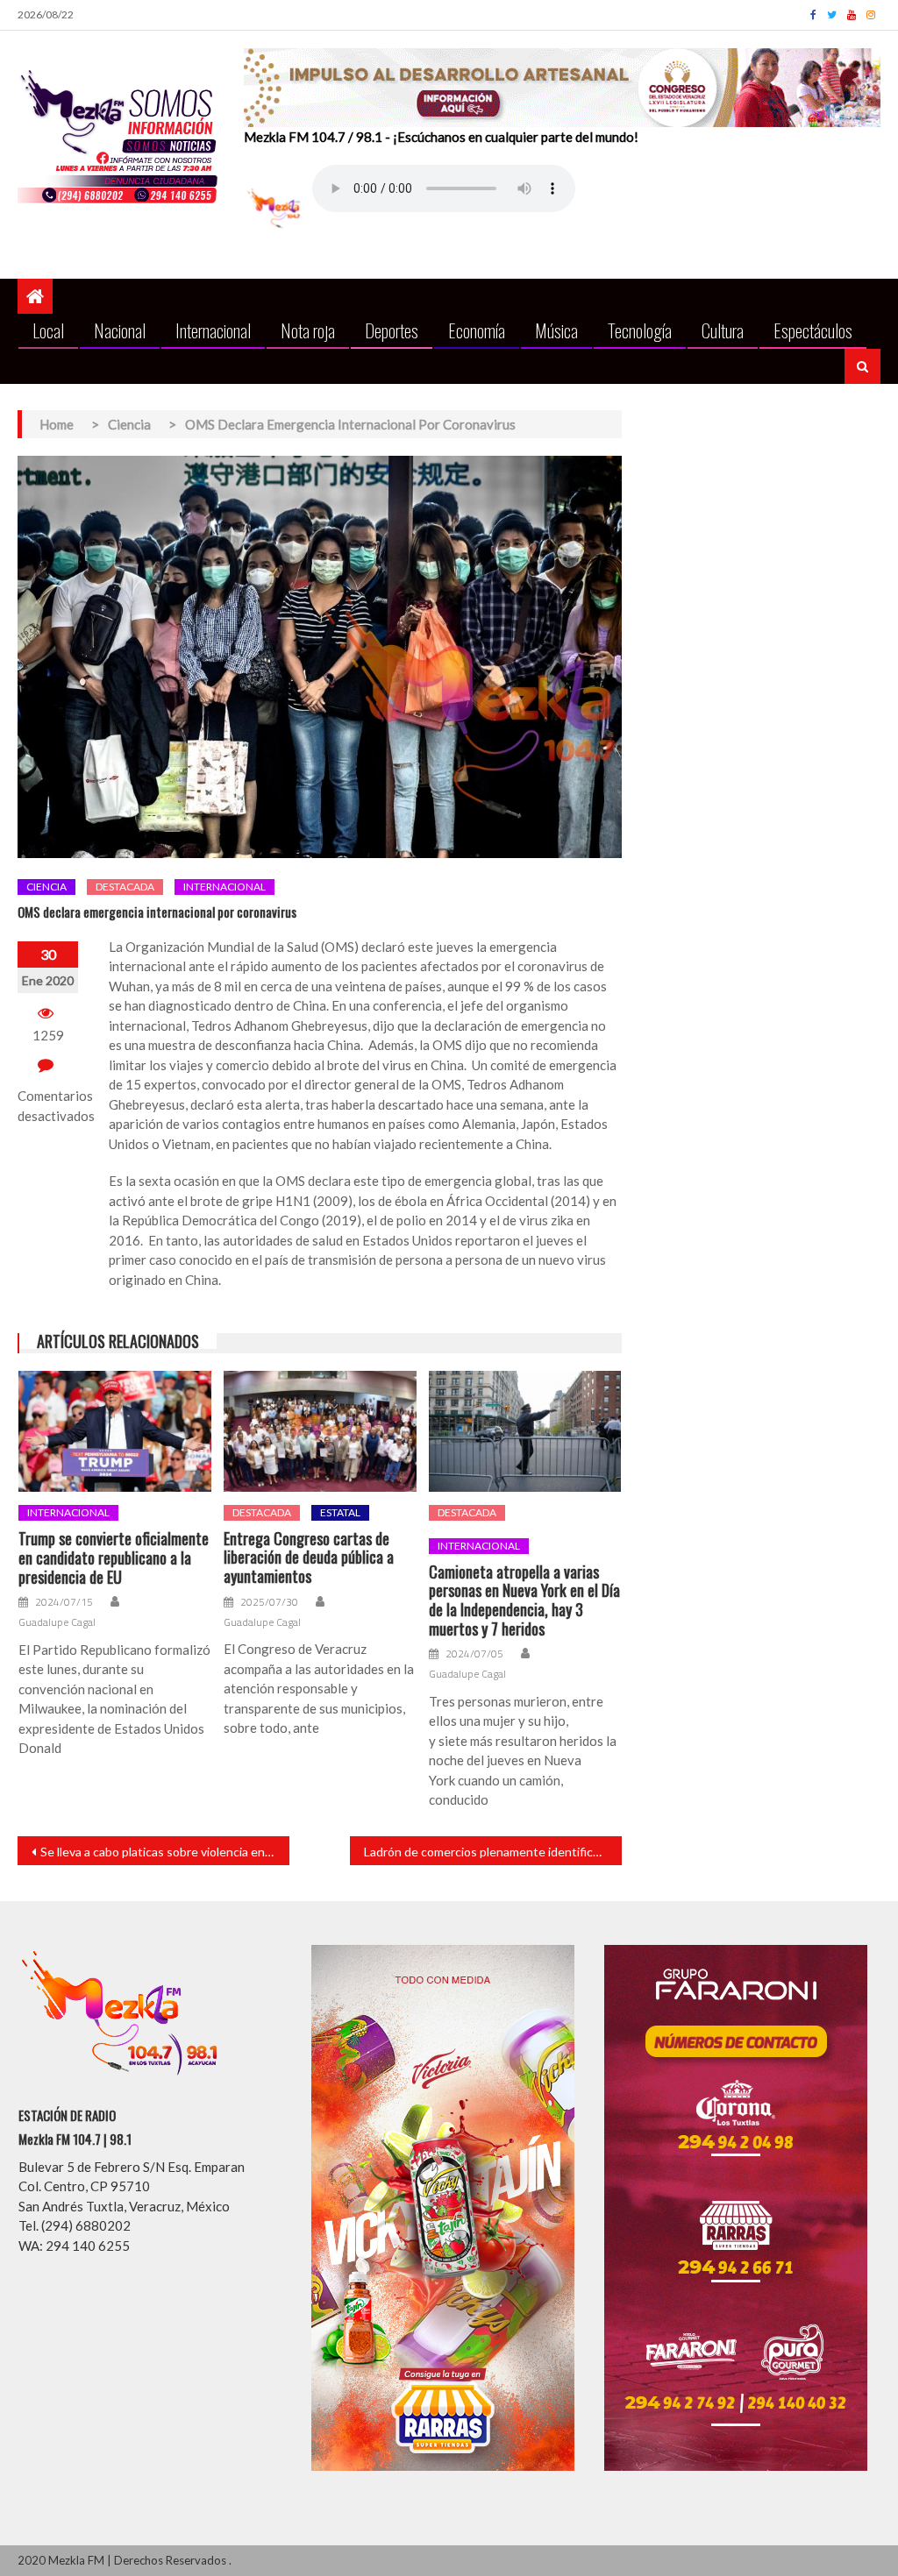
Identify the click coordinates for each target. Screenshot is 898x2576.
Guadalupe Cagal (57, 1622)
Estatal (340, 1512)
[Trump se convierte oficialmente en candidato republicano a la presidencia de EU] (115, 1431)
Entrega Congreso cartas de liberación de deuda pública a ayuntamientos (309, 1558)
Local (48, 330)
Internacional (213, 330)
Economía (477, 330)
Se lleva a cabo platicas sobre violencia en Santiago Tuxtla (165, 1852)
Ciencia (46, 887)
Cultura (723, 330)
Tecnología (640, 330)
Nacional (120, 330)
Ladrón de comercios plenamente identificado (488, 1852)
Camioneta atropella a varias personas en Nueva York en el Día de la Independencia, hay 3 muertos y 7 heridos (524, 1600)
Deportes (392, 330)
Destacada (125, 887)
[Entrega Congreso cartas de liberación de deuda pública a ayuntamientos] (320, 1431)
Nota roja (308, 330)
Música (556, 330)
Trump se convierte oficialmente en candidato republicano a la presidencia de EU (114, 1558)
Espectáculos (813, 330)
